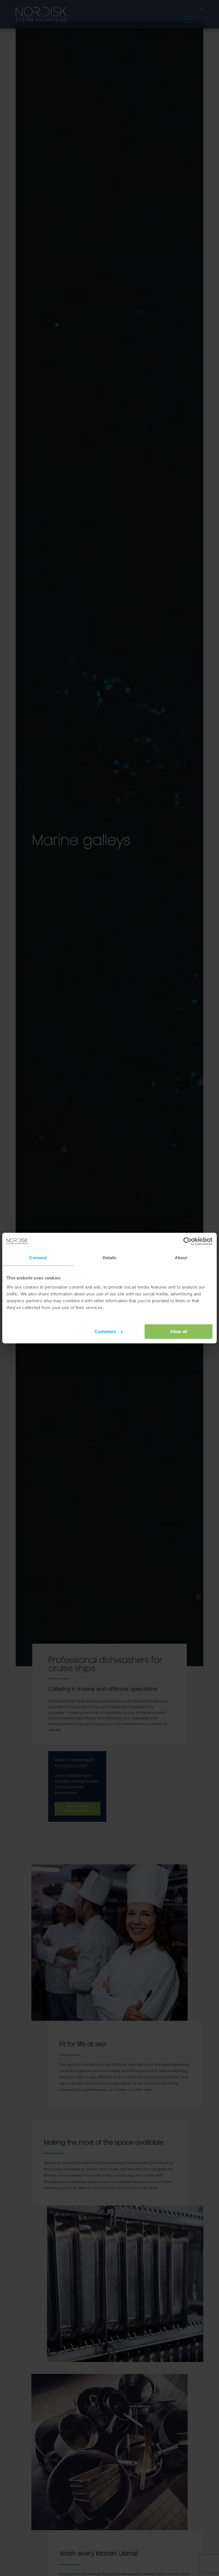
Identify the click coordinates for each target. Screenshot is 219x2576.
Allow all (179, 1331)
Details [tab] (110, 1258)
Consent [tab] (38, 1258)
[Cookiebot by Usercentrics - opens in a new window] (187, 1241)
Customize (105, 1331)
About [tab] (181, 1258)
